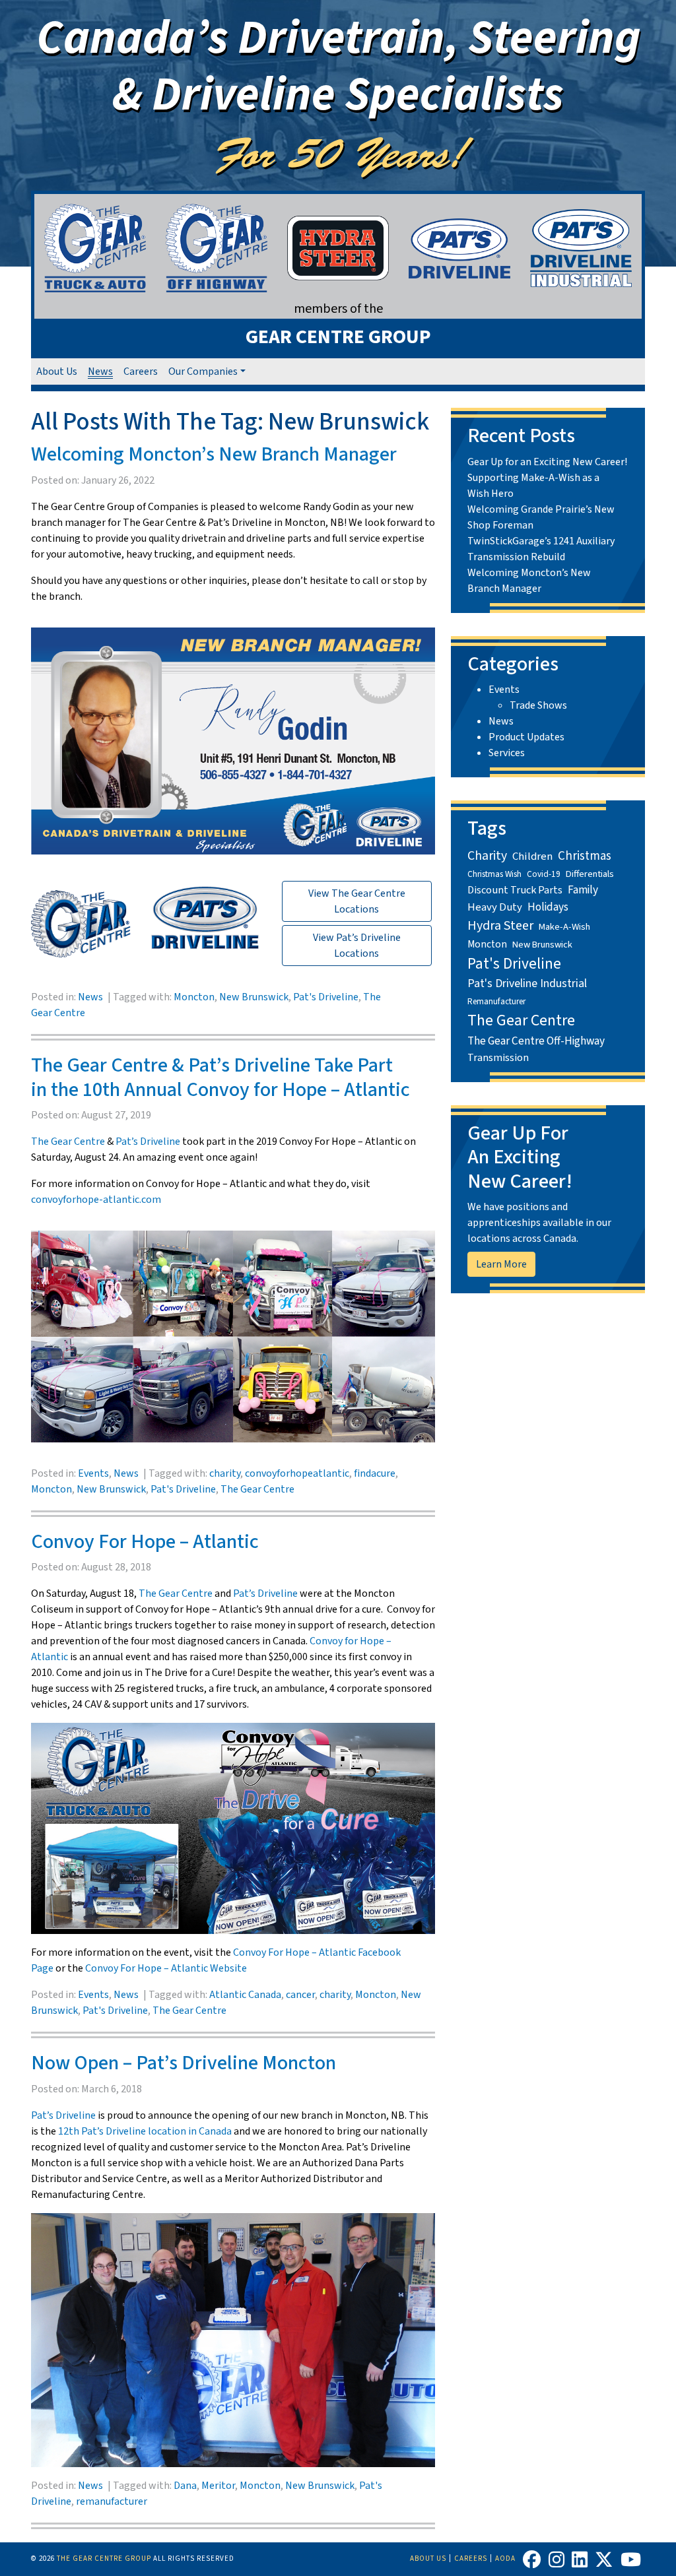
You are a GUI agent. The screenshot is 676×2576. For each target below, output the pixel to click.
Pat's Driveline (326, 997)
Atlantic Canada (245, 1995)
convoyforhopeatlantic (297, 1473)
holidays (548, 907)
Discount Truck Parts (515, 890)
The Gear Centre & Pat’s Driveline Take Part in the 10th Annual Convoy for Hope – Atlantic (220, 1078)
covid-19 (544, 874)
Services (507, 753)
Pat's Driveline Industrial (527, 983)
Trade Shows (538, 705)
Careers (141, 371)
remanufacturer (112, 2501)
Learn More (501, 1264)
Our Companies (203, 371)
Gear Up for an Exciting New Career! (547, 462)
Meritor (218, 2486)
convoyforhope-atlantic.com (96, 1200)
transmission (498, 1057)
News (100, 371)
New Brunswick (254, 997)
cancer (300, 1995)
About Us (57, 371)
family (583, 890)
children (532, 856)
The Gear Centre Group (104, 2559)
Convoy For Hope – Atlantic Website (166, 1968)
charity (225, 1473)
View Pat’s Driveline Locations (357, 946)
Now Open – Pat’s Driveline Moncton (184, 2063)
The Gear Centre (68, 1142)
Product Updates (526, 737)
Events (93, 1473)
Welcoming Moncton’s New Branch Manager (214, 454)
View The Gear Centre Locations (357, 901)
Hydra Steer (500, 926)
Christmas (585, 856)
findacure (375, 1473)
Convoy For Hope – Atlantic (145, 1542)
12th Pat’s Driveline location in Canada (145, 2131)
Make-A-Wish (564, 927)
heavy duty (495, 907)
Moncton (194, 997)
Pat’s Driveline (148, 1142)
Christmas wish (494, 874)
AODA (505, 2559)
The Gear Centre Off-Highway (536, 1041)
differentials (590, 874)
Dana (185, 2486)
